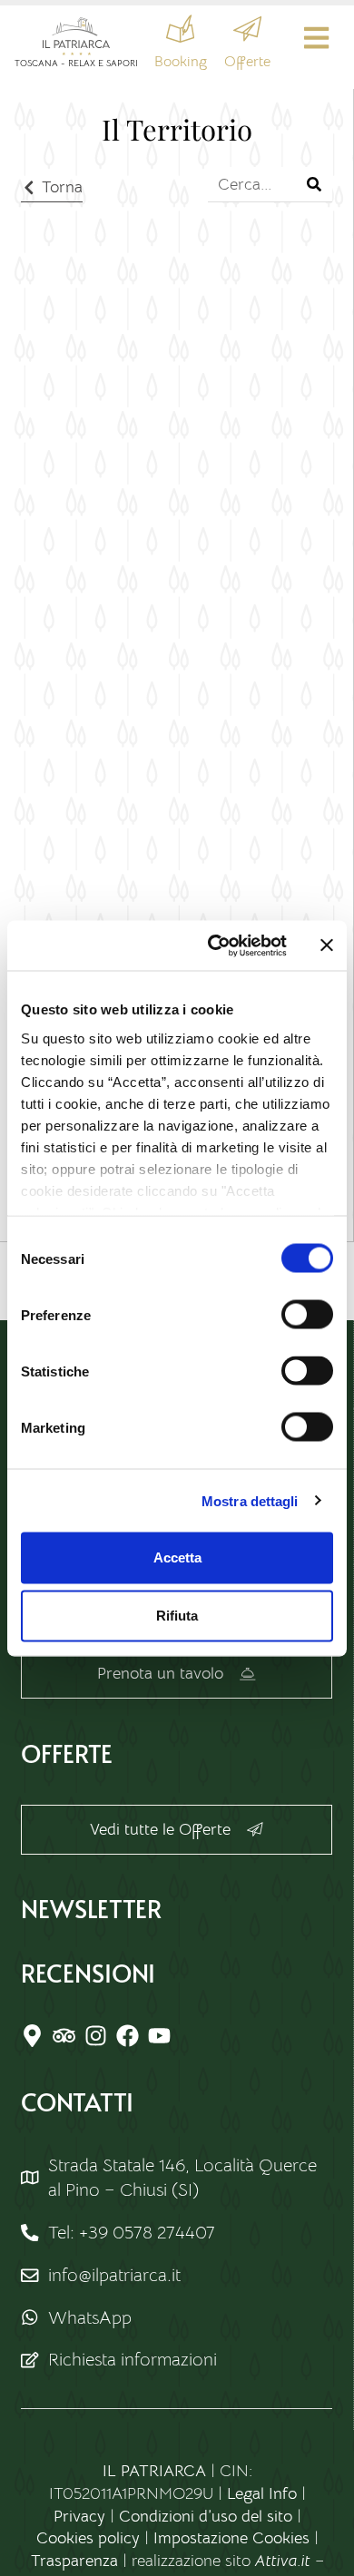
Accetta (177, 1557)
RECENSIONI (88, 1973)
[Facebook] (128, 2036)
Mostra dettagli (250, 1500)
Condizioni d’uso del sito (206, 2516)
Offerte (247, 62)
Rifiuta (177, 1616)
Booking (181, 62)
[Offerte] (247, 29)
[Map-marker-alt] (32, 2036)
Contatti (77, 2101)
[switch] (307, 1315)
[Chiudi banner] (327, 945)
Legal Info (262, 2493)
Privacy (79, 2516)
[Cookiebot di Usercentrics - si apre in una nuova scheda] (215, 945)
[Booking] (180, 29)
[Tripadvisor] (64, 2036)
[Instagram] (96, 2036)
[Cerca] (315, 184)
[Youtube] (159, 2036)
